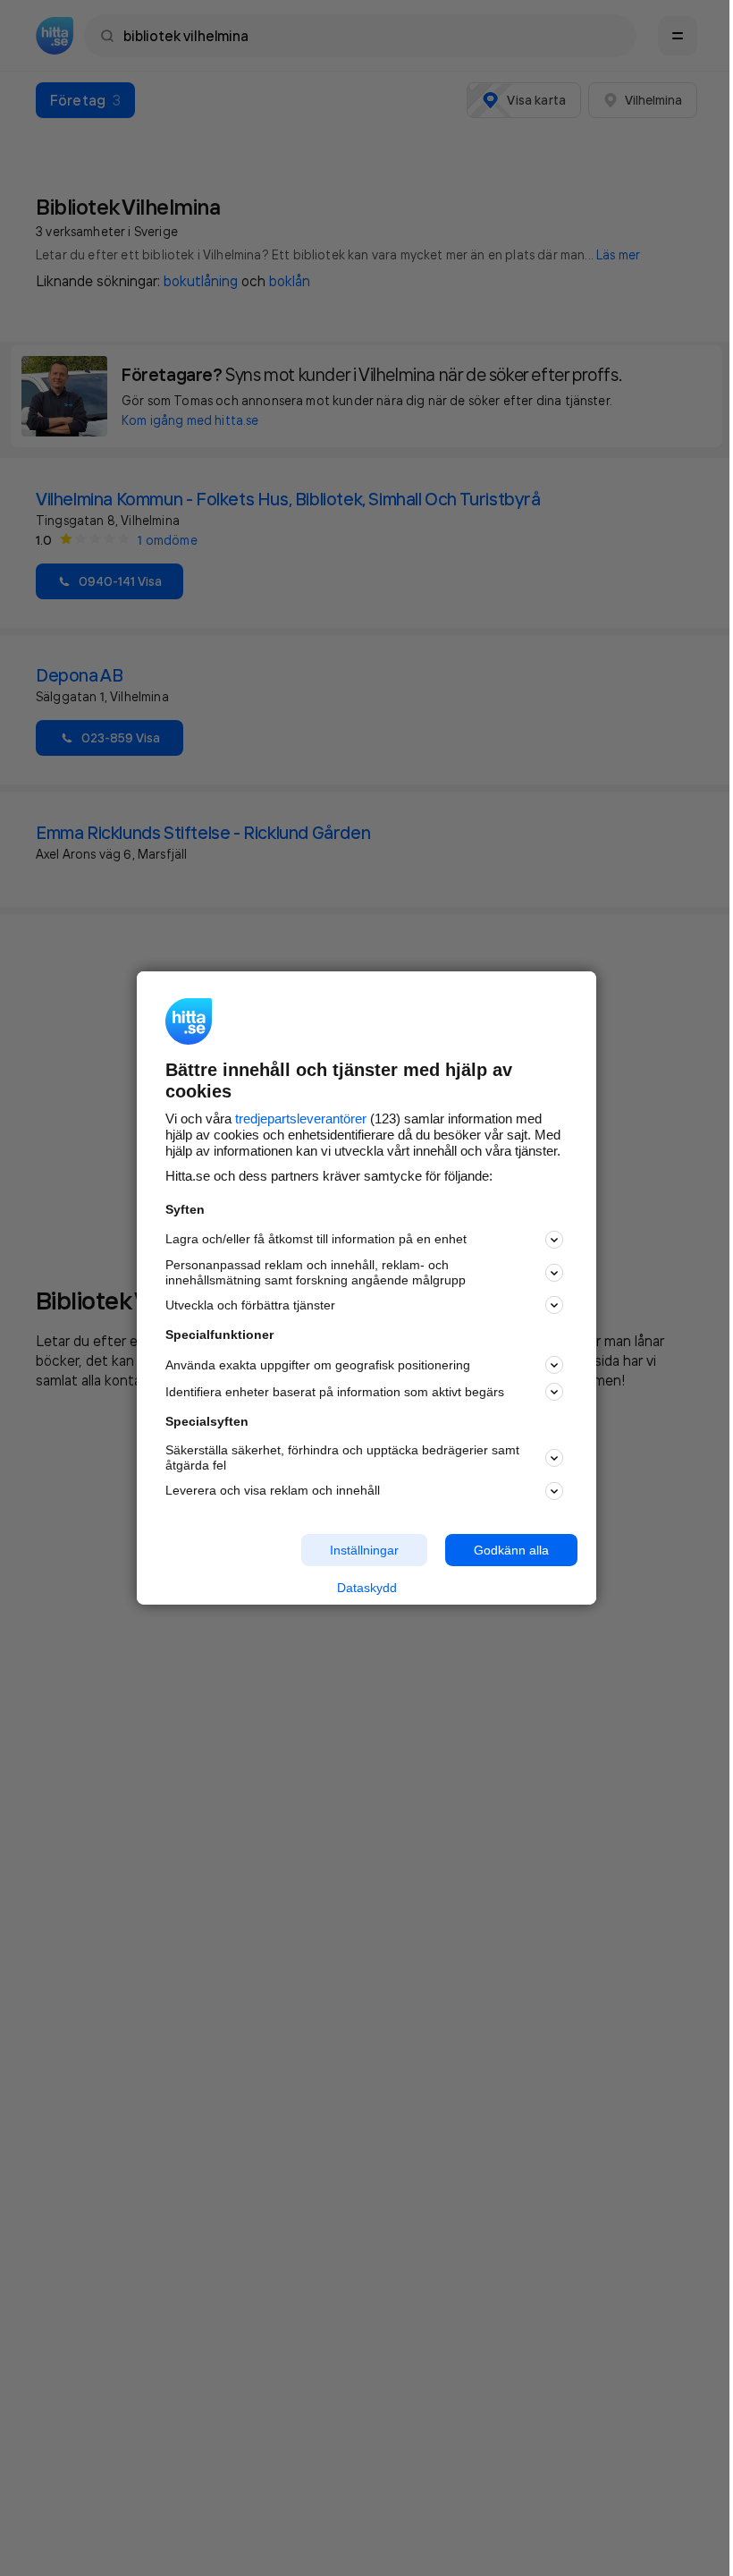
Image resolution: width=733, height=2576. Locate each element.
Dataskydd (367, 1588)
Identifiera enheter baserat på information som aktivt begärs (335, 1392)
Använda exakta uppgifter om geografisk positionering (318, 1365)
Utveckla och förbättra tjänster (250, 1305)
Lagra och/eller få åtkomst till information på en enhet (316, 1239)
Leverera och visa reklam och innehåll (273, 1490)
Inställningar (364, 1549)
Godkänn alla (511, 1549)
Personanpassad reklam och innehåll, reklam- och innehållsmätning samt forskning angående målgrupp (316, 1272)
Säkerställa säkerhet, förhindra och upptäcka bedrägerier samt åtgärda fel (342, 1457)
